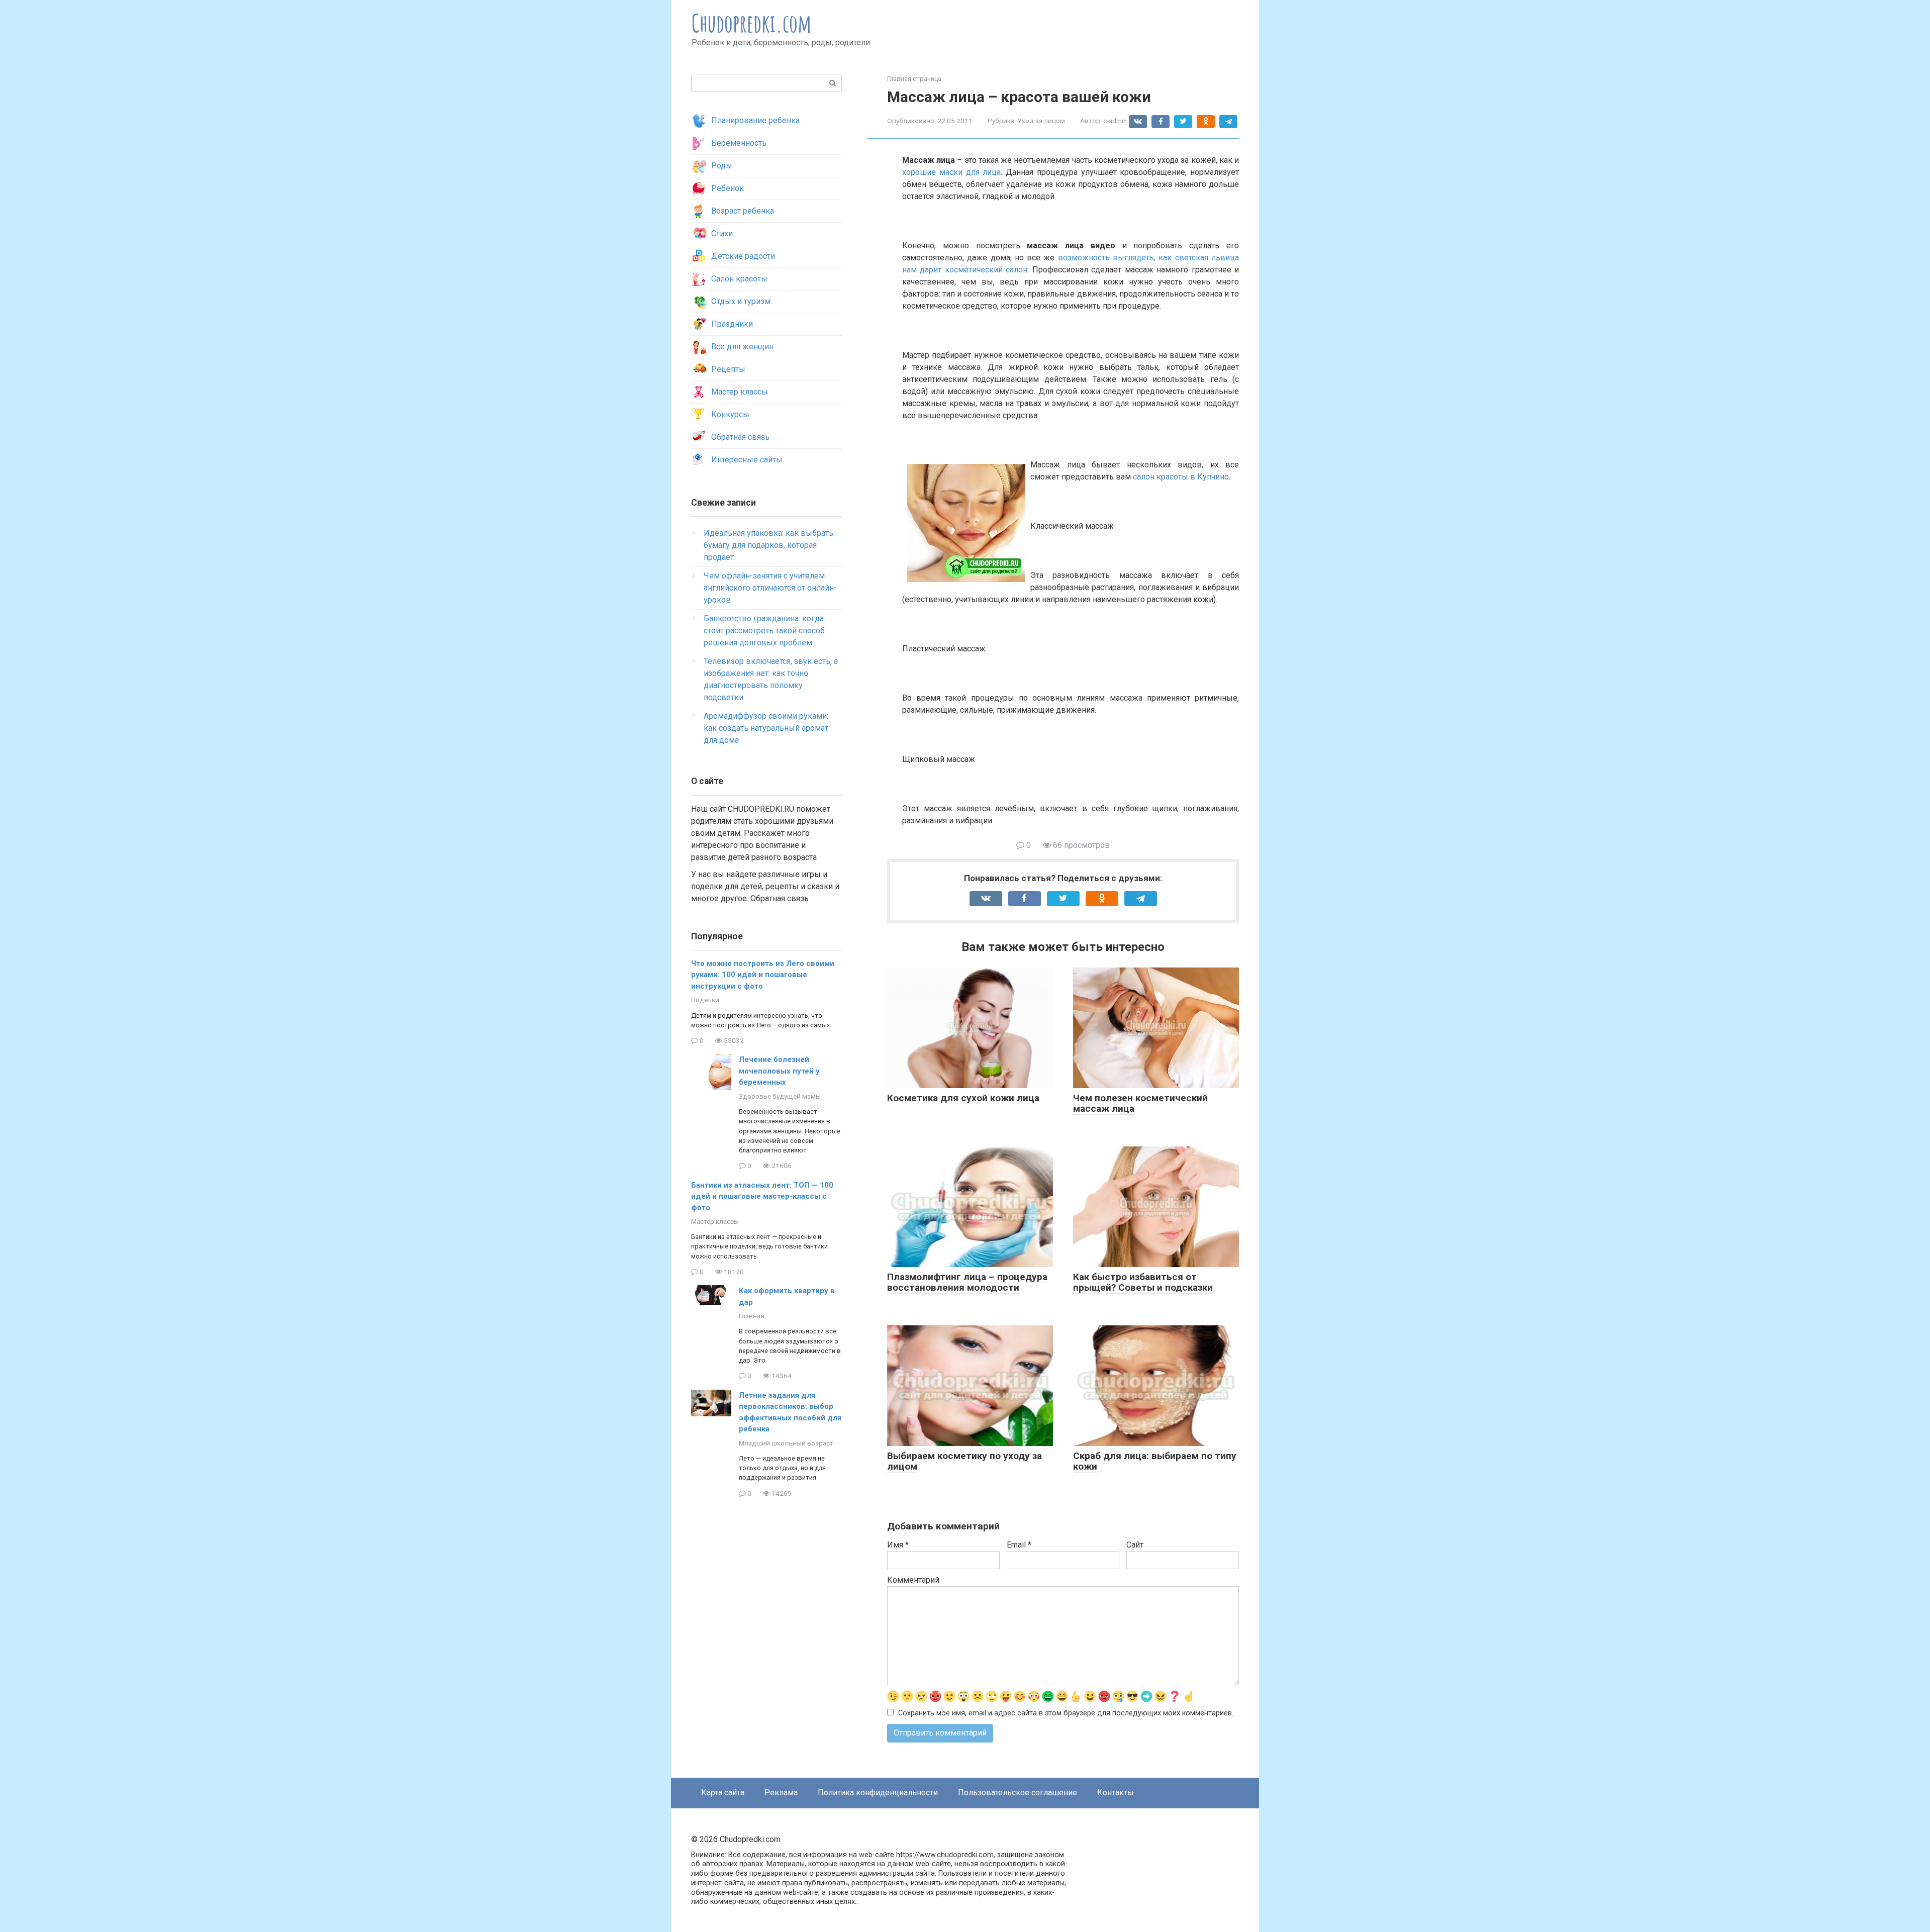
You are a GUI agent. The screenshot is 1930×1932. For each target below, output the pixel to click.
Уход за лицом (1041, 121)
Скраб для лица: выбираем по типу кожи (1155, 1461)
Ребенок (728, 188)
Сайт (1135, 1545)
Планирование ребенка (755, 120)
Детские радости (743, 256)
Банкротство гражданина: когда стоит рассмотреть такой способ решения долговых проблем (764, 631)
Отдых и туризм (741, 301)
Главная (752, 1316)
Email (1019, 1545)
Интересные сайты (747, 460)
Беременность (739, 143)
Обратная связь (740, 437)
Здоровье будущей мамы (780, 1096)
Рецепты (728, 369)
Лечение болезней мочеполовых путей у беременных (779, 1071)
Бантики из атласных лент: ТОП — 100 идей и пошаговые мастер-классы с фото (762, 1196)
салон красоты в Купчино (1181, 477)
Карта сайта (723, 1793)
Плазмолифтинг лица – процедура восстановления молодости (967, 1282)
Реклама (781, 1793)
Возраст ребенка (743, 211)
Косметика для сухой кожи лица (963, 1098)
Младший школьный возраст (786, 1443)
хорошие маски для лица (951, 172)
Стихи (722, 233)
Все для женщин (742, 347)
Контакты (1116, 1793)
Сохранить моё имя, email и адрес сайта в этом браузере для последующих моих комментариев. (1066, 1713)
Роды (722, 166)
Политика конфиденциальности (878, 1793)
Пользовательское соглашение (1018, 1793)
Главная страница (914, 79)
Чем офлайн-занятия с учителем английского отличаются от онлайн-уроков (770, 588)
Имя (898, 1545)
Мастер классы (740, 392)
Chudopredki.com (752, 23)
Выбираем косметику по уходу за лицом (964, 1461)
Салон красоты (739, 279)
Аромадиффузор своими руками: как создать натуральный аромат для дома (766, 728)
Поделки (705, 1000)
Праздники (732, 324)
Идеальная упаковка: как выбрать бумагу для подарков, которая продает (768, 545)
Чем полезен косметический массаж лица (1140, 1103)
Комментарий (913, 1580)
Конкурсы (730, 414)
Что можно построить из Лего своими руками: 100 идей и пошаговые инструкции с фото (763, 975)
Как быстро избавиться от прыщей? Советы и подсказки (1143, 1282)
